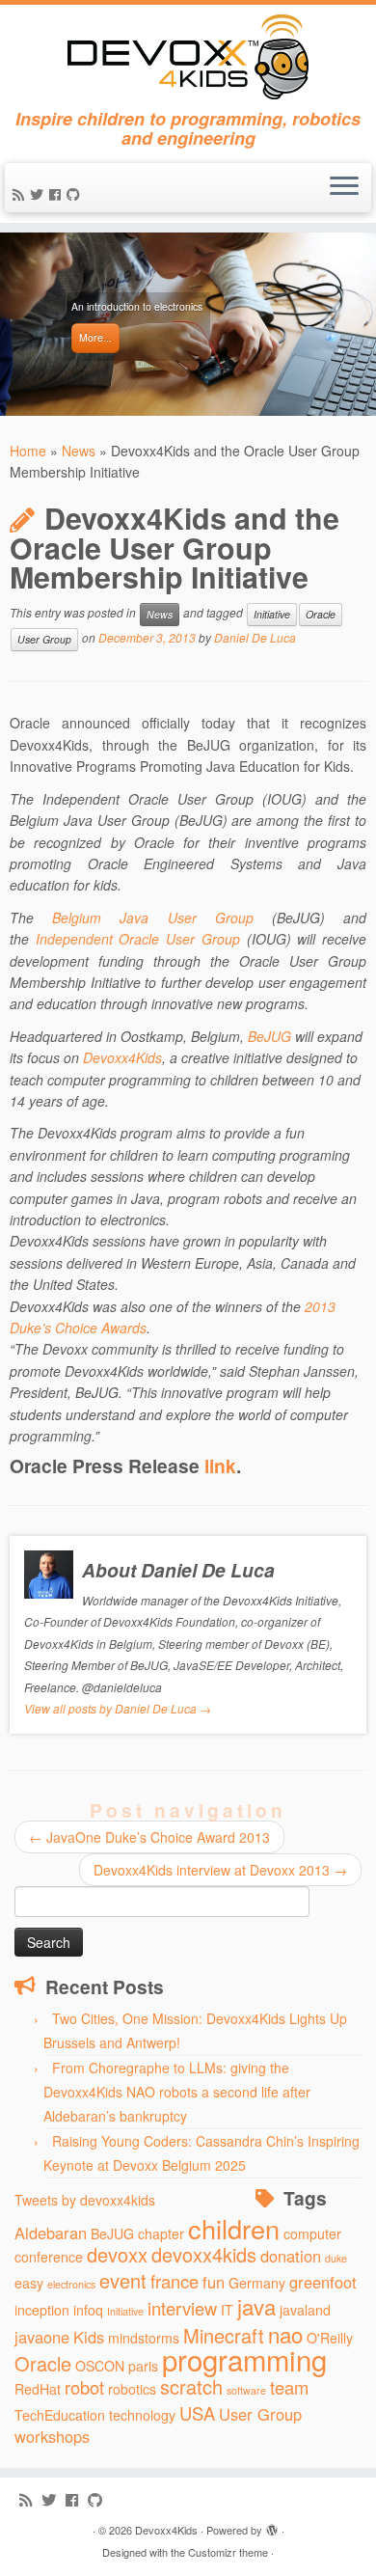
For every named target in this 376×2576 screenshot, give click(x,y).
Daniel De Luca (255, 638)
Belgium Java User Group (153, 918)
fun (214, 2282)
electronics (71, 2284)
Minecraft (224, 2335)
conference (49, 2257)
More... (95, 337)
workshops (52, 2436)
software (246, 2390)
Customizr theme (228, 2552)
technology (142, 2415)
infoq (88, 2310)
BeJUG (269, 1036)
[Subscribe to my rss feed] (21, 194)
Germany (257, 2283)
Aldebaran (51, 2233)
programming (244, 2359)
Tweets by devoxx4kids (85, 2200)
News (79, 451)
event (123, 2280)
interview (182, 2308)
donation (291, 2256)
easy (29, 2283)
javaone (42, 2337)
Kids (89, 2337)
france (175, 2281)
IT (227, 2310)
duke (336, 2258)
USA (197, 2413)
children (234, 2228)
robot (84, 2387)
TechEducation (60, 2415)
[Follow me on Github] (76, 194)
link (220, 1466)
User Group (44, 639)
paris (143, 2366)
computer (312, 2233)
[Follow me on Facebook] (58, 194)
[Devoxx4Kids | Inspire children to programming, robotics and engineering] (188, 57)
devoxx (117, 2254)
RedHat (38, 2389)
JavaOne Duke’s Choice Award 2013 (149, 1837)
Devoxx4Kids (122, 1057)
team (289, 2387)
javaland (305, 2310)
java (256, 2306)
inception (42, 2310)
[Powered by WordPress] (272, 2526)
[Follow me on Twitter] (40, 194)
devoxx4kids (204, 2254)
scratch (191, 2386)
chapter (161, 2233)
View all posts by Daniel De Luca (118, 1708)
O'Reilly (330, 2338)
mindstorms (144, 2338)
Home (28, 451)
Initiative (272, 614)
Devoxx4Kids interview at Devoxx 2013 (220, 1870)
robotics (132, 2389)
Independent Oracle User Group (138, 939)
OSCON (100, 2366)
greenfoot (323, 2282)
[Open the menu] (344, 188)
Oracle (321, 614)
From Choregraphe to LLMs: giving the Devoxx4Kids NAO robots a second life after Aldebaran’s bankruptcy (177, 2092)
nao (285, 2334)
